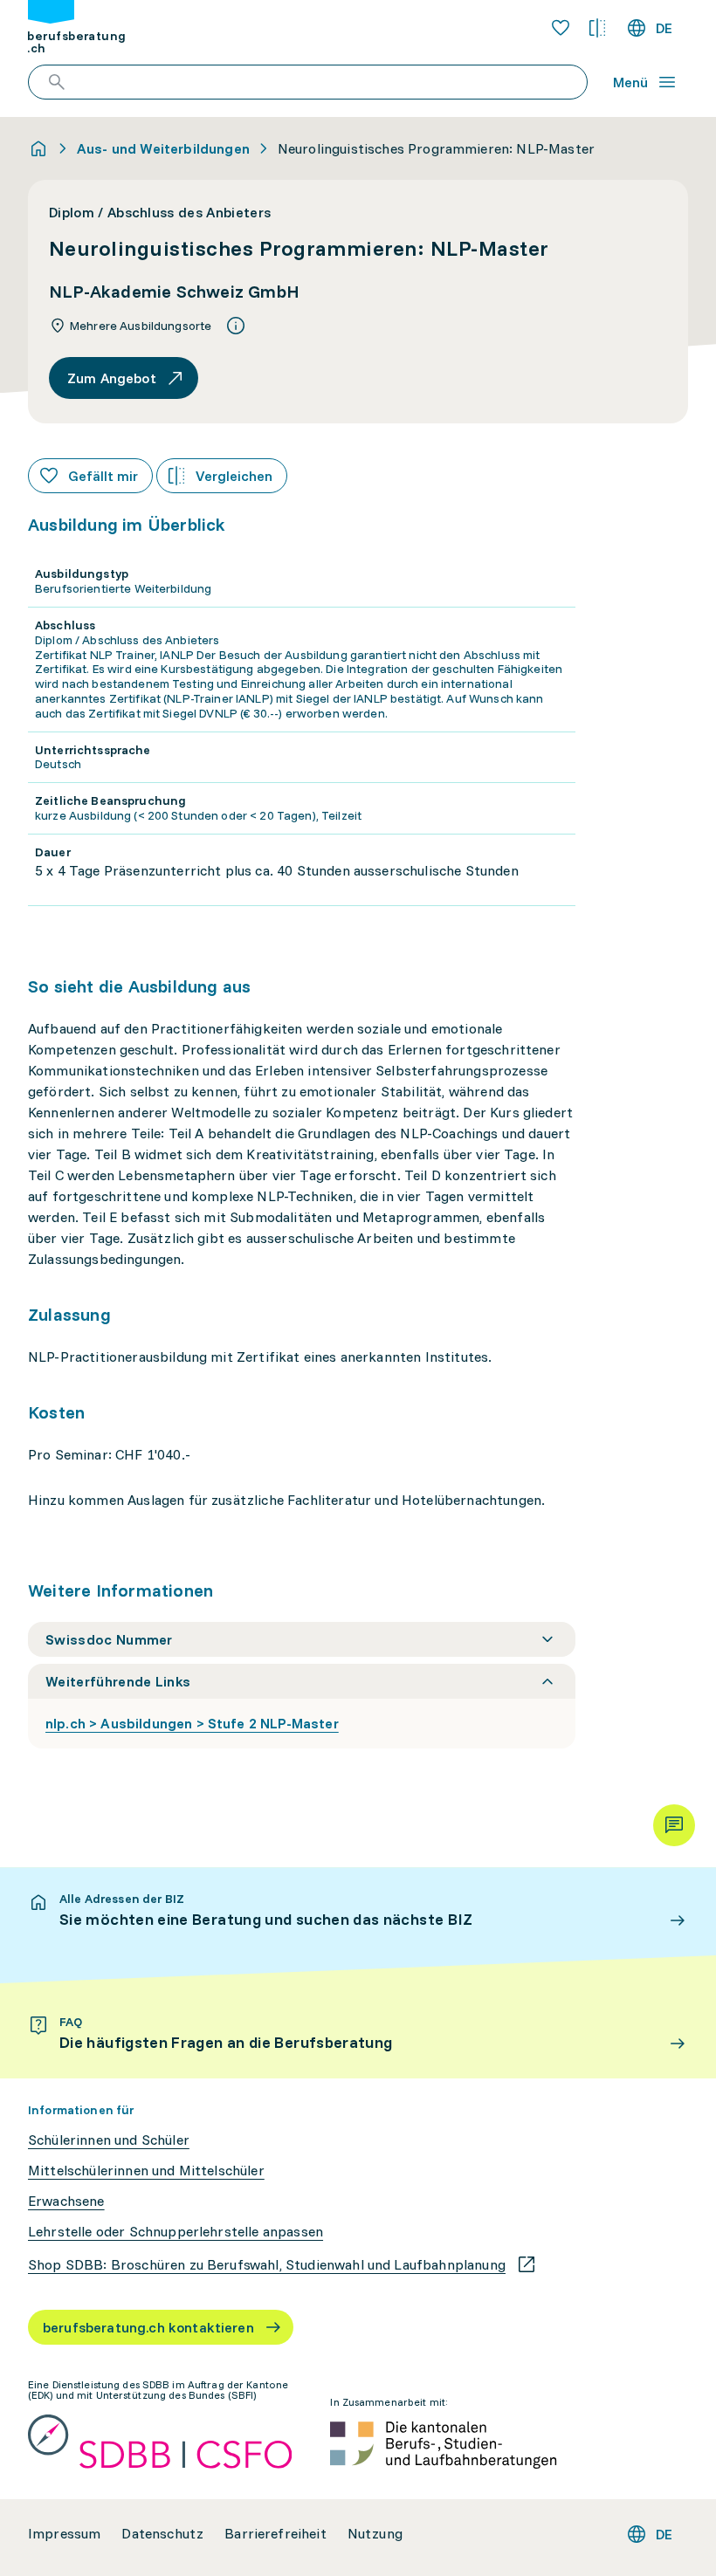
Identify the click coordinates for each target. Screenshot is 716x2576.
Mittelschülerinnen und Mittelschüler (146, 2171)
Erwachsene (66, 2201)
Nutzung (375, 2534)
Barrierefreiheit (275, 2534)
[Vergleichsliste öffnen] (597, 28)
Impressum (64, 2534)
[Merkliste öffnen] (561, 28)
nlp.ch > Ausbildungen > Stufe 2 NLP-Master (192, 1723)
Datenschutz (162, 2534)
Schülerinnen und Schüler (109, 2140)
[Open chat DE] (674, 1825)
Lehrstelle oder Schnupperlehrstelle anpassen (176, 2232)
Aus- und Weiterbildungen (163, 148)
